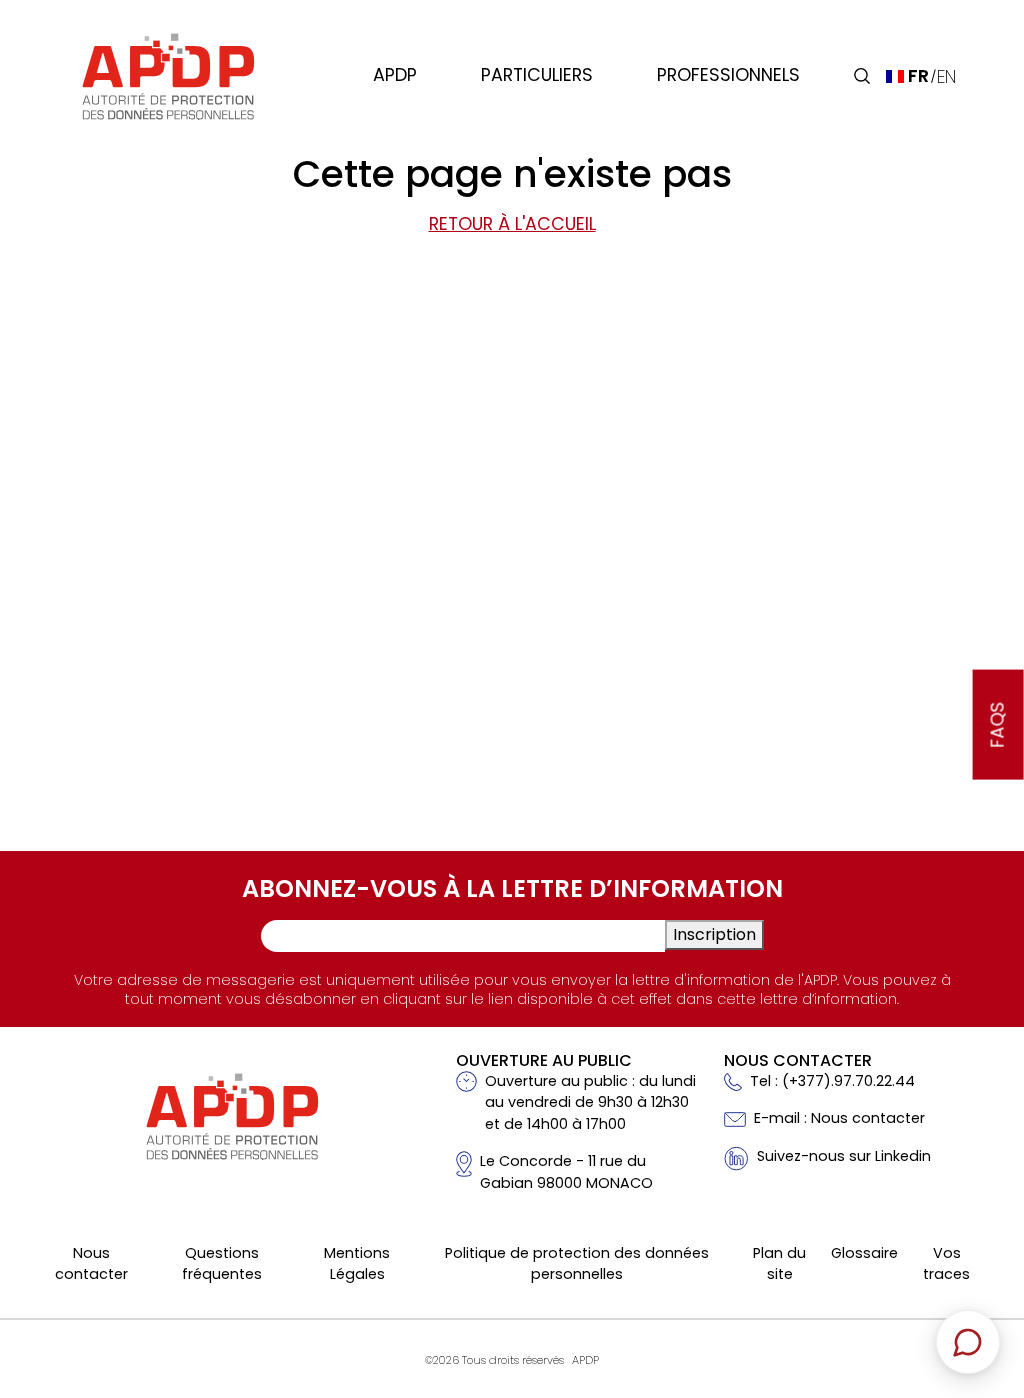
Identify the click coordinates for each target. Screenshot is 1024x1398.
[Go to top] (979, 1243)
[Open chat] (968, 1342)
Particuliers (537, 75)
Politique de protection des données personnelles (577, 1264)
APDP (395, 75)
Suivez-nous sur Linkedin (844, 1156)
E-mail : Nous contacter (839, 1118)
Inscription (714, 934)
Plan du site (779, 1264)
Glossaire (864, 1253)
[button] (862, 76)
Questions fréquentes (222, 1264)
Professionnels (728, 75)
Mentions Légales (357, 1264)
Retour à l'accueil (512, 224)
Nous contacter (91, 1264)
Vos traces (946, 1264)
